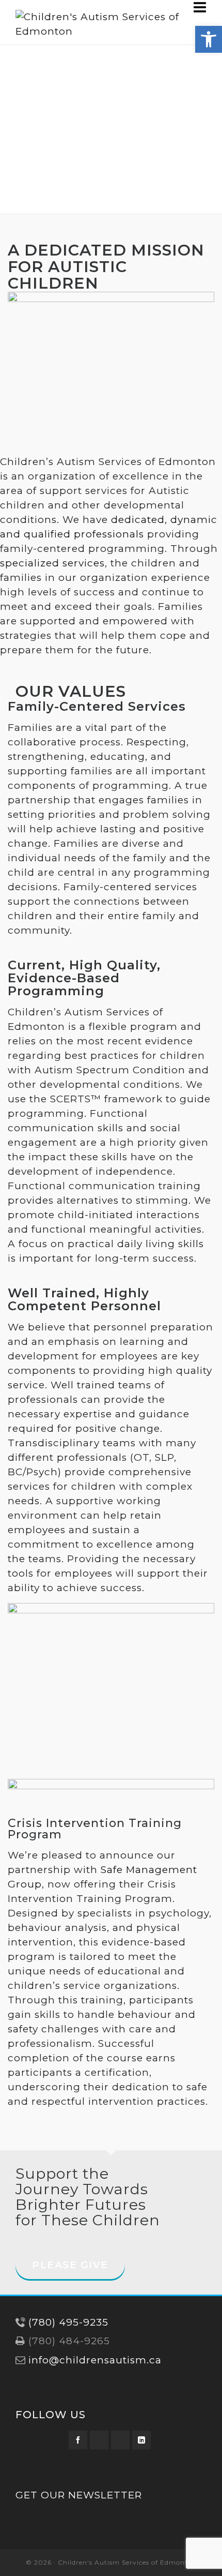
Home (51, 157)
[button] (209, 39)
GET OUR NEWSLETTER (79, 2495)
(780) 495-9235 (68, 2322)
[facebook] (78, 2440)
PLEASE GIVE (70, 2265)
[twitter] (99, 2440)
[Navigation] (200, 7)
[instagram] (120, 2440)
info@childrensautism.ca (95, 2360)
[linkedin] (141, 2440)
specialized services (52, 563)
